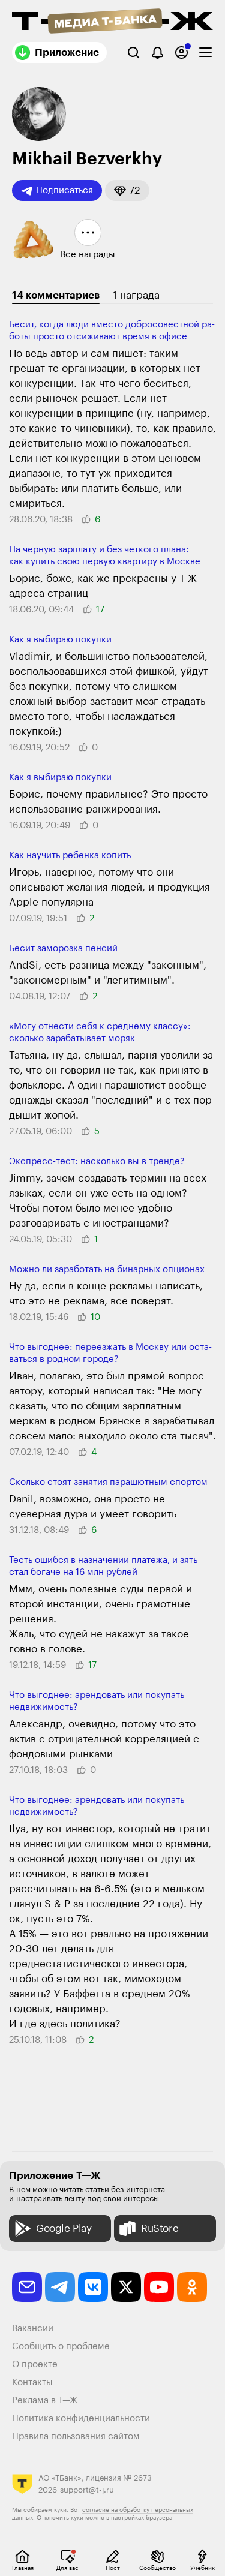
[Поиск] (133, 52)
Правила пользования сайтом (76, 2437)
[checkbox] (205, 52)
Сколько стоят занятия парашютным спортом (108, 1482)
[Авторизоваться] (181, 52)
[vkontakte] (93, 2287)
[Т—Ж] (112, 22)
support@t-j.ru (87, 2490)
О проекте (35, 2365)
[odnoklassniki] (192, 2287)
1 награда (136, 295)
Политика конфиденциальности (81, 2419)
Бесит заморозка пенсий (63, 949)
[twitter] (126, 2287)
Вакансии (33, 2329)
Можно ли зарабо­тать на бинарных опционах (107, 1269)
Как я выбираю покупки (60, 640)
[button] (127, 190)
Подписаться (64, 190)
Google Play (64, 2228)
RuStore (160, 2228)
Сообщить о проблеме (61, 2347)
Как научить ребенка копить (70, 856)
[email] (27, 2287)
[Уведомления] (157, 52)
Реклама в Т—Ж (45, 2401)
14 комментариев (56, 295)
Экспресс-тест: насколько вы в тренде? (97, 1161)
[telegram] (60, 2287)
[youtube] (159, 2287)
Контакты (32, 2383)
